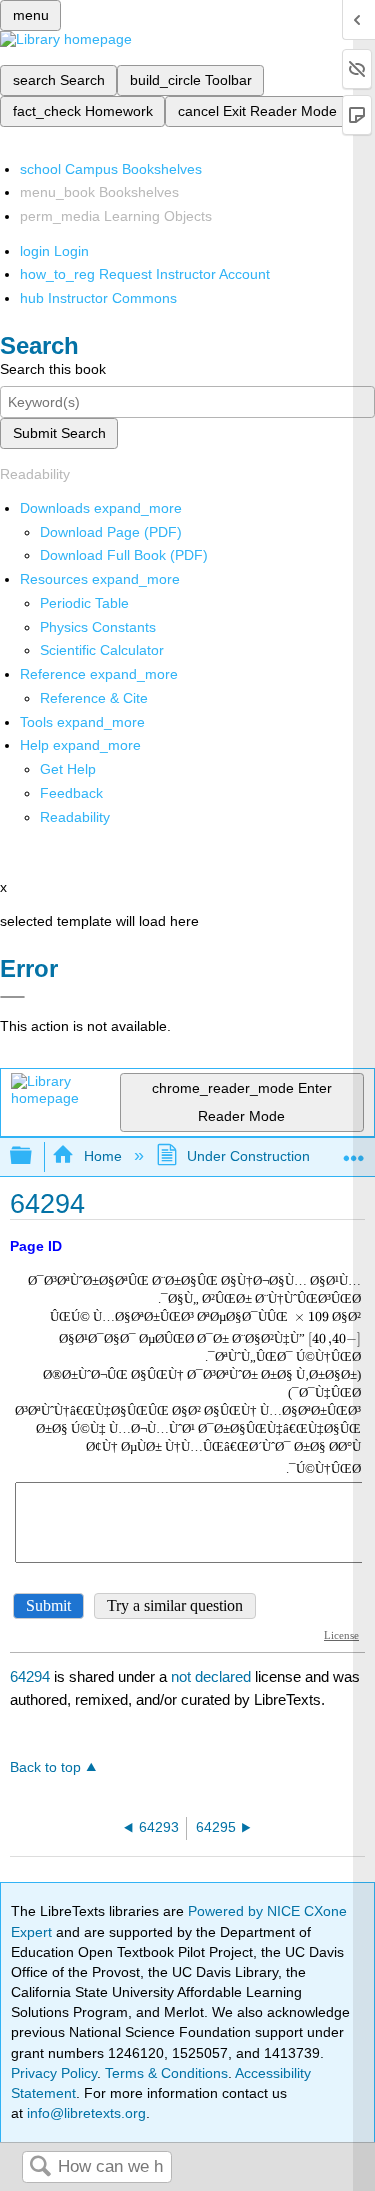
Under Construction (248, 1156)
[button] (71, 793)
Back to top (45, 1767)
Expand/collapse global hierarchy (34, 1156)
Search (40, 2167)
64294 (30, 1676)
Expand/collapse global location (354, 1150)
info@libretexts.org (84, 2113)
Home (102, 1156)
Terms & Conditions (166, 2073)
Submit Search (59, 433)
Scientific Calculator (102, 650)
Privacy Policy (54, 2073)
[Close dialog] (12, 997)
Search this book (53, 369)
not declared (213, 1676)
